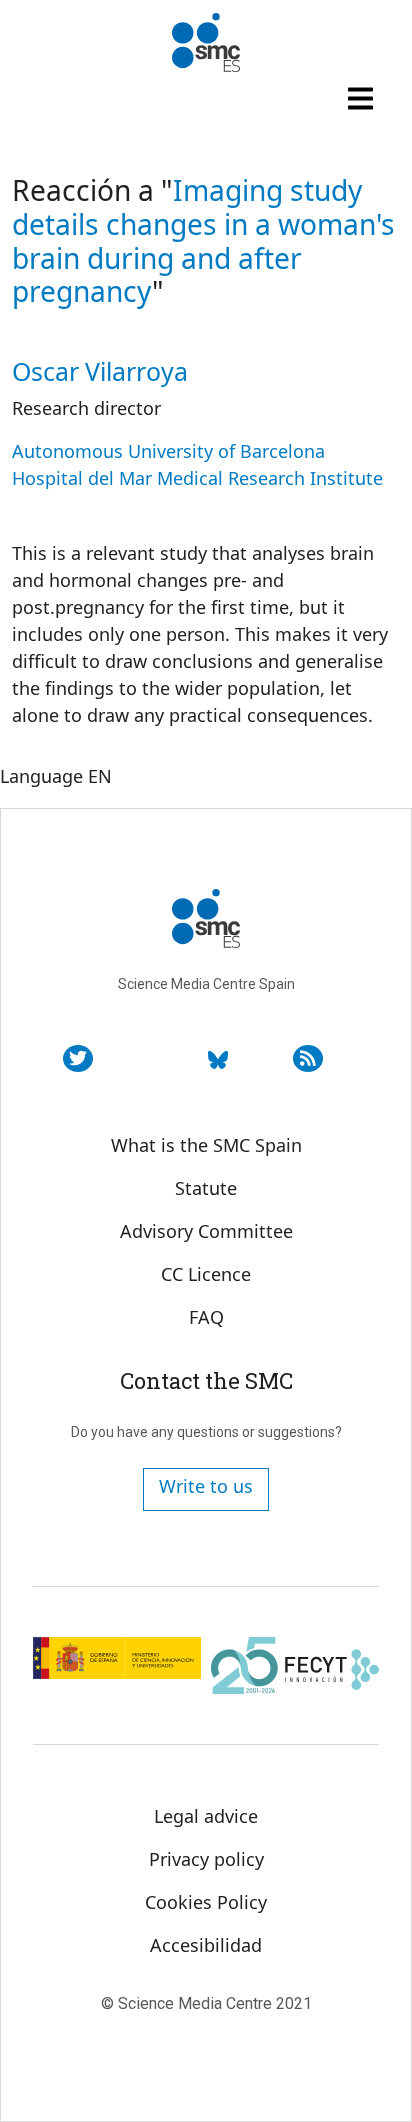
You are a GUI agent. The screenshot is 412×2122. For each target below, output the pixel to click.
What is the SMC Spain (206, 1145)
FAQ (206, 1317)
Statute (206, 1188)
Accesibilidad (206, 1945)
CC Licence (206, 1274)
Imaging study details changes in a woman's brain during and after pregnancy (203, 240)
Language (41, 776)
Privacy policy (206, 1859)
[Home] (205, 43)
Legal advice (206, 1816)
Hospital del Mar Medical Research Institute (197, 478)
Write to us (206, 1486)
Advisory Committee (206, 1231)
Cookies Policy (206, 1902)
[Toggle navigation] (363, 98)
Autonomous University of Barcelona (168, 451)
